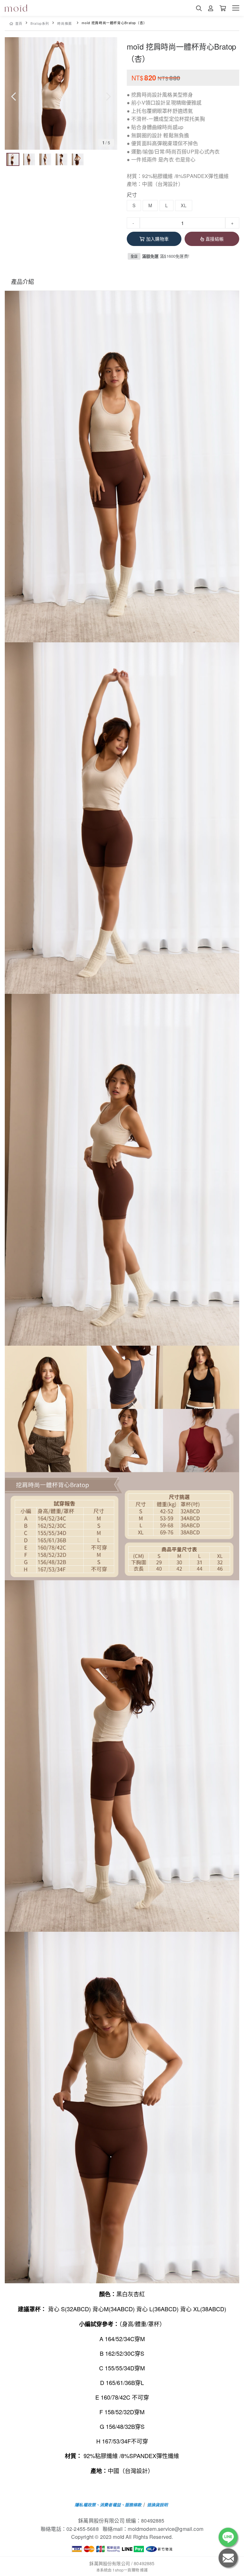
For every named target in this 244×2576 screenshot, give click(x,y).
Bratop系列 (40, 23)
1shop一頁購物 (126, 2570)
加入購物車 (157, 239)
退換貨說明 (158, 2505)
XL (183, 205)
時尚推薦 (65, 23)
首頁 (19, 23)
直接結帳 (215, 239)
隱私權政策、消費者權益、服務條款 (108, 2505)
